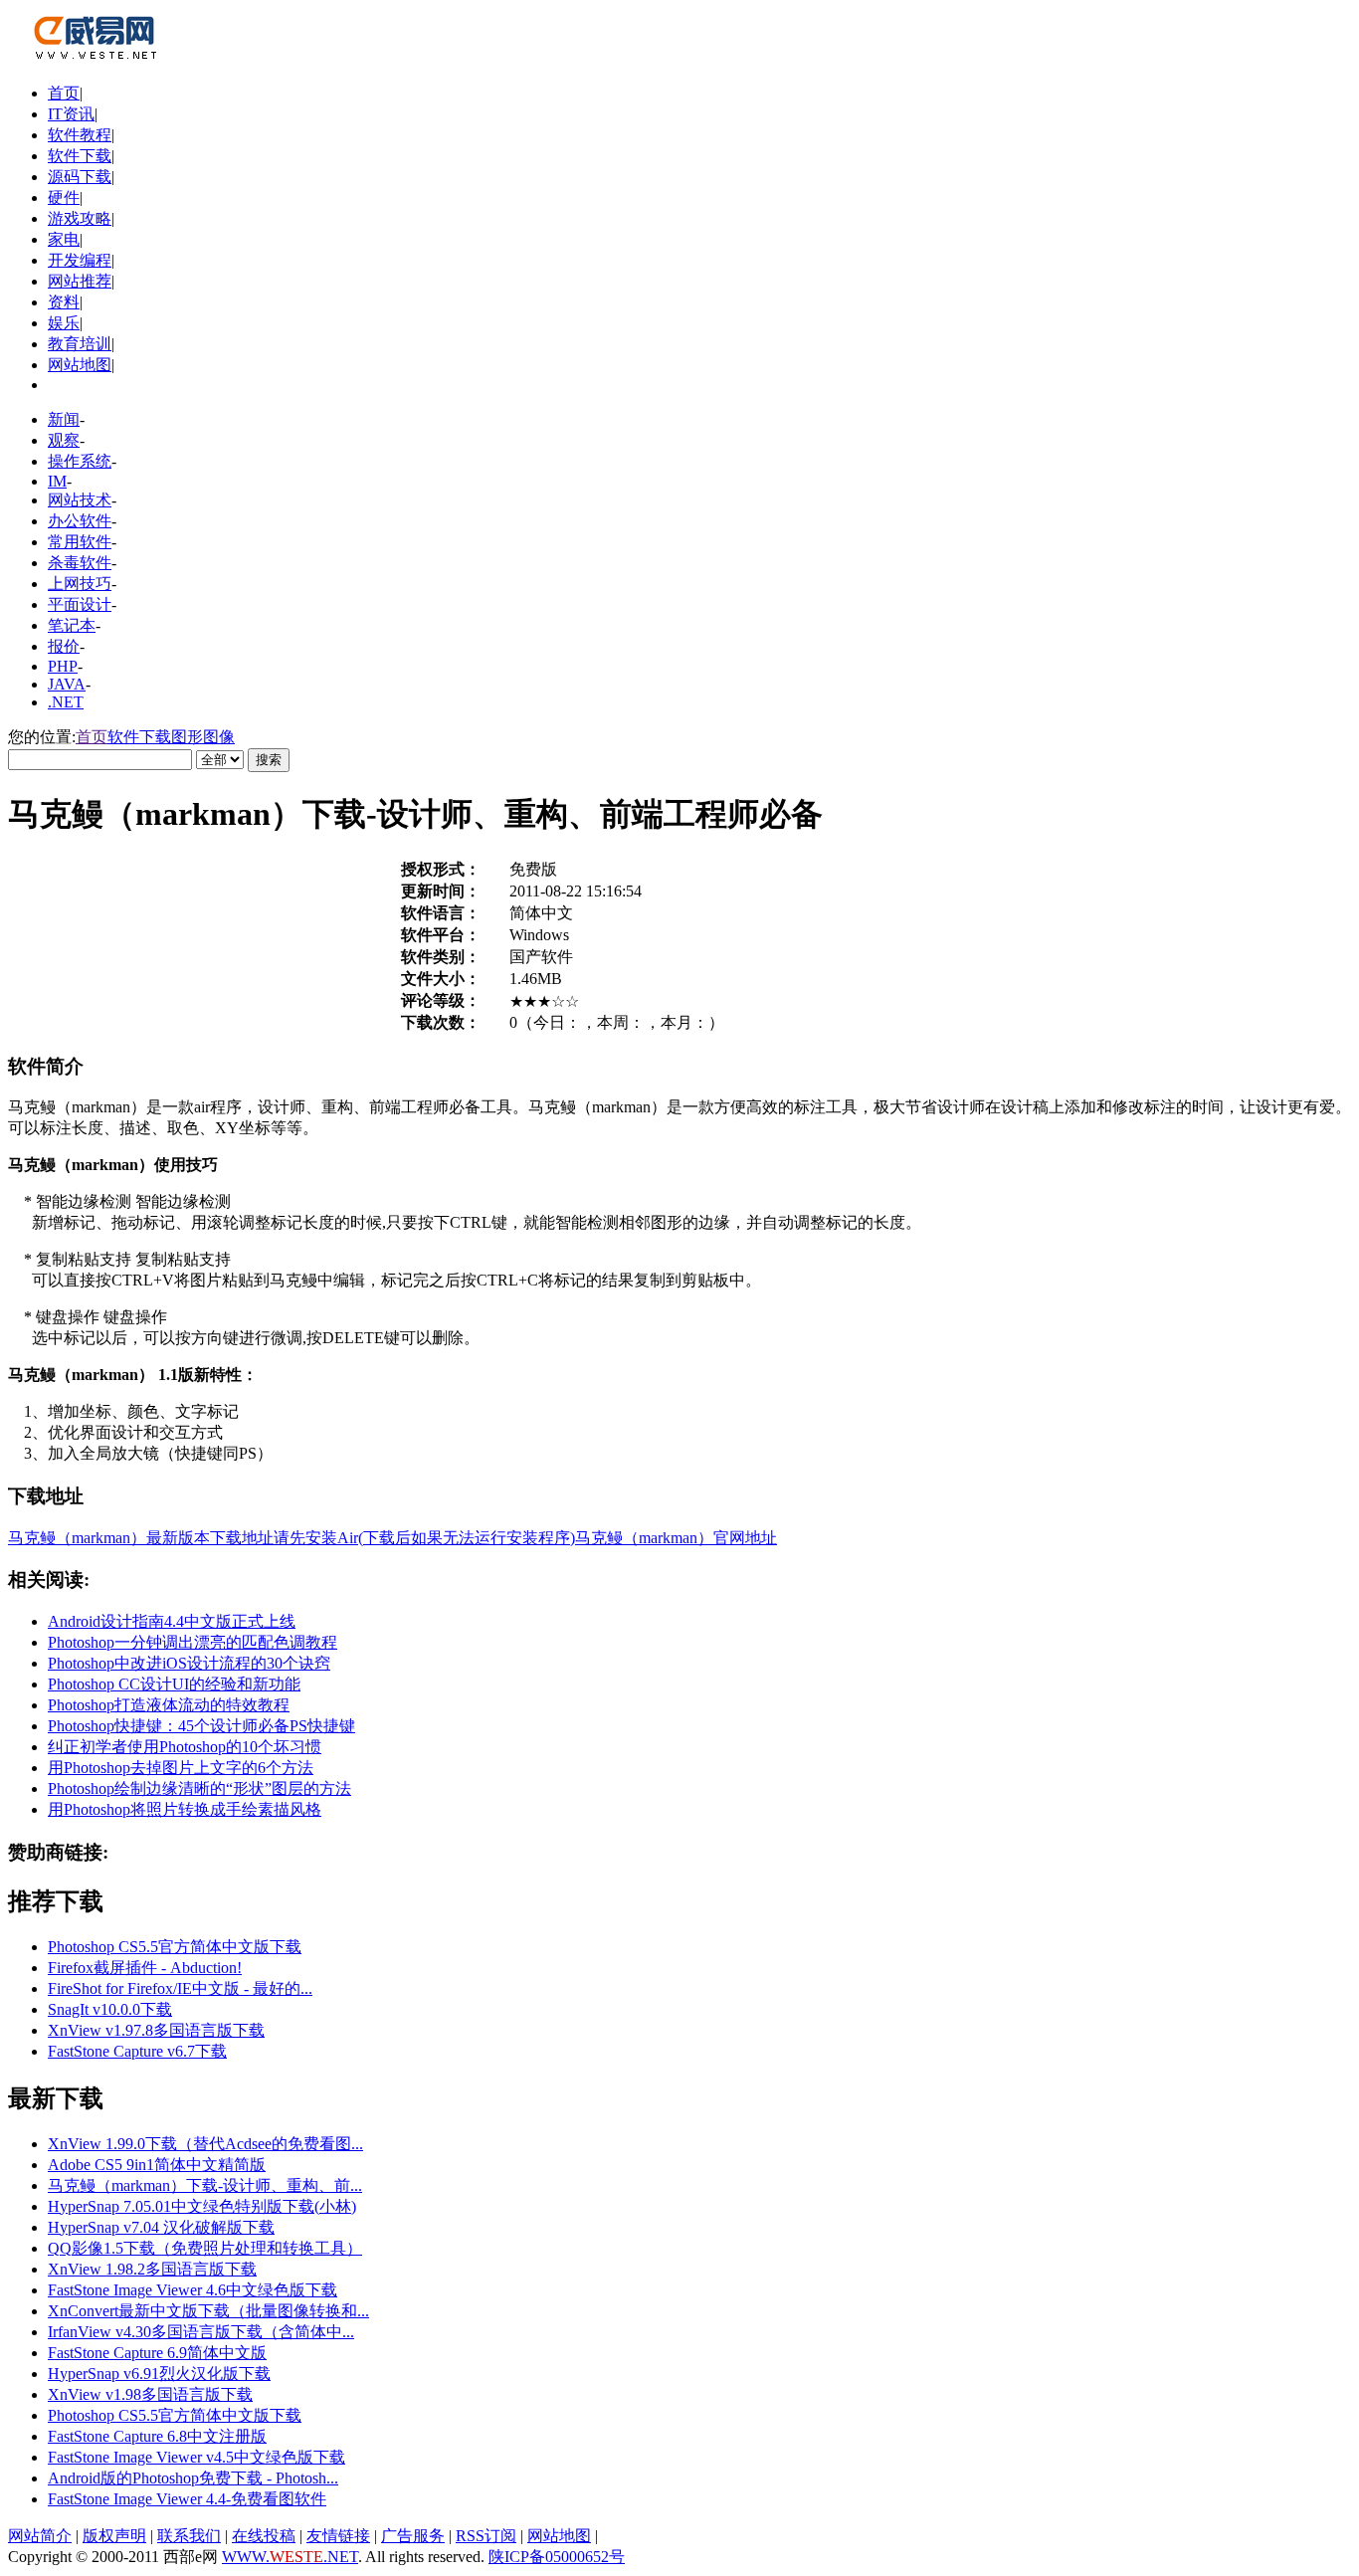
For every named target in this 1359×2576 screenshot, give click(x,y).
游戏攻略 (80, 218)
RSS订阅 (486, 2536)
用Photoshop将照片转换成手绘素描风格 (185, 1809)
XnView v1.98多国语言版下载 (150, 2394)
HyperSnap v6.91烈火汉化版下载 (159, 2374)
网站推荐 (80, 281)
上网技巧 (80, 584)
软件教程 (80, 135)
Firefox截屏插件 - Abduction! (145, 1968)
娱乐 (64, 323)
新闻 (64, 419)
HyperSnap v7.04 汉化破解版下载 (161, 2227)
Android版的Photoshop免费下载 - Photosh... (193, 2478)
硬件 (64, 198)
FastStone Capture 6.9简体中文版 (157, 2353)
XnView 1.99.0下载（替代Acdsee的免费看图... (205, 2144)
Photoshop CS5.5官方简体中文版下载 (175, 1947)
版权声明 (114, 2536)
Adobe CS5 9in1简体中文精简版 (157, 2165)
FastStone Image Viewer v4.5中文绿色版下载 (196, 2457)
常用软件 (80, 542)
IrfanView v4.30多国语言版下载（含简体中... (201, 2332)
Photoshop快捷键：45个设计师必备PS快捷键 (201, 1726)
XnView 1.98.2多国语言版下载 (152, 2269)
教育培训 (80, 344)
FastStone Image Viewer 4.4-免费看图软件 (187, 2499)
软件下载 (80, 156)
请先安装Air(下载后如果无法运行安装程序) (424, 1538)
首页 (64, 93)
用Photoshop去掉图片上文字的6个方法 (181, 1768)
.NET (66, 702)
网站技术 (80, 500)
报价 (64, 646)
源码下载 (80, 177)
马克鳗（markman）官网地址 (676, 1538)
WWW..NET (290, 2557)
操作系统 (80, 461)
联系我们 (189, 2536)
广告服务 (413, 2536)
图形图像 (203, 737)
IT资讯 (71, 114)
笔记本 (72, 625)
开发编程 (80, 260)
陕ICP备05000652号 (557, 2557)
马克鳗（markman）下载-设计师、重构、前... (205, 2185)
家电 (64, 239)
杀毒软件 (80, 563)
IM (57, 481)
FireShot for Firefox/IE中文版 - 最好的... (180, 1988)
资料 (64, 302)
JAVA (67, 684)
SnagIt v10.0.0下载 (110, 2009)
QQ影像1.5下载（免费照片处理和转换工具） (205, 2248)
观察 (64, 440)
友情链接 (338, 2536)
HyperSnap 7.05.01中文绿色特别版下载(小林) (202, 2206)
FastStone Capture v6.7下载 (137, 2051)
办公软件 (80, 521)
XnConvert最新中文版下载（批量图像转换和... (208, 2311)
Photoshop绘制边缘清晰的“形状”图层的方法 (199, 1788)
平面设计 (80, 604)
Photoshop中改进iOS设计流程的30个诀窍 (189, 1663)
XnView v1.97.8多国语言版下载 (156, 2030)
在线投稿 (264, 2536)
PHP (63, 666)
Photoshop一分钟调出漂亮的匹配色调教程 (193, 1642)
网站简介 (40, 2536)
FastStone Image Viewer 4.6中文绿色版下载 (193, 2290)
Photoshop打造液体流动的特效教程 (169, 1705)
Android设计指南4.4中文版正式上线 (172, 1621)
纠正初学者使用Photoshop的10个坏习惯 (185, 1747)
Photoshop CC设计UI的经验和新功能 (174, 1684)
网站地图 (80, 365)
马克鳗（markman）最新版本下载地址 (141, 1538)
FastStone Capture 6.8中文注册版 (157, 2436)
